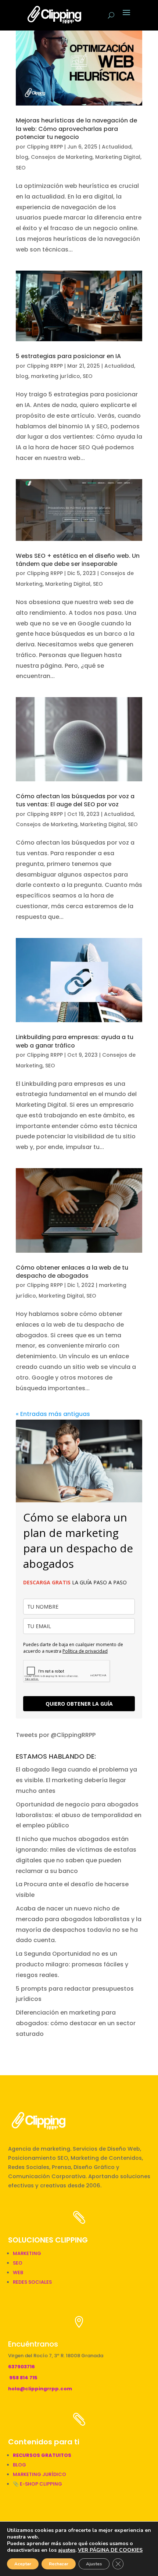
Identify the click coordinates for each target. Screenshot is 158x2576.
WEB (18, 2272)
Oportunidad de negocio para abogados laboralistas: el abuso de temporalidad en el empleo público (79, 1815)
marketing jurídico (55, 376)
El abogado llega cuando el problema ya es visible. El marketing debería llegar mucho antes (76, 1780)
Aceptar (23, 2564)
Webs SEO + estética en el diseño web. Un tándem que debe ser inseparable (78, 560)
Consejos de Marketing (62, 157)
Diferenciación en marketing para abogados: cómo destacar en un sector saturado (76, 2023)
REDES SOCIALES (32, 2282)
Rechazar (59, 2564)
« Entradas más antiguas (53, 1414)
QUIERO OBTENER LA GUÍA (79, 1704)
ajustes (67, 2550)
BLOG (19, 2465)
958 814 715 (23, 2378)
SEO (21, 168)
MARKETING (27, 2253)
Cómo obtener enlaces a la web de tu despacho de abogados (72, 1272)
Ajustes (94, 2564)
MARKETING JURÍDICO (39, 2474)
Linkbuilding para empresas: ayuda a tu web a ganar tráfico (75, 1041)
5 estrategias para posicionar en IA (68, 356)
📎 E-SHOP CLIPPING (38, 2484)
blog (22, 157)
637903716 (21, 2367)
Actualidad (117, 147)
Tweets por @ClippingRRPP (56, 1735)
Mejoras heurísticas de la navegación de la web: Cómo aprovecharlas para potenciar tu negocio (76, 129)
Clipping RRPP (45, 147)
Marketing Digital (118, 157)
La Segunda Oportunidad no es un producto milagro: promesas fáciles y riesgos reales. (72, 1964)
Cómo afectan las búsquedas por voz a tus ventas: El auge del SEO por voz (75, 800)
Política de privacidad (85, 1651)
